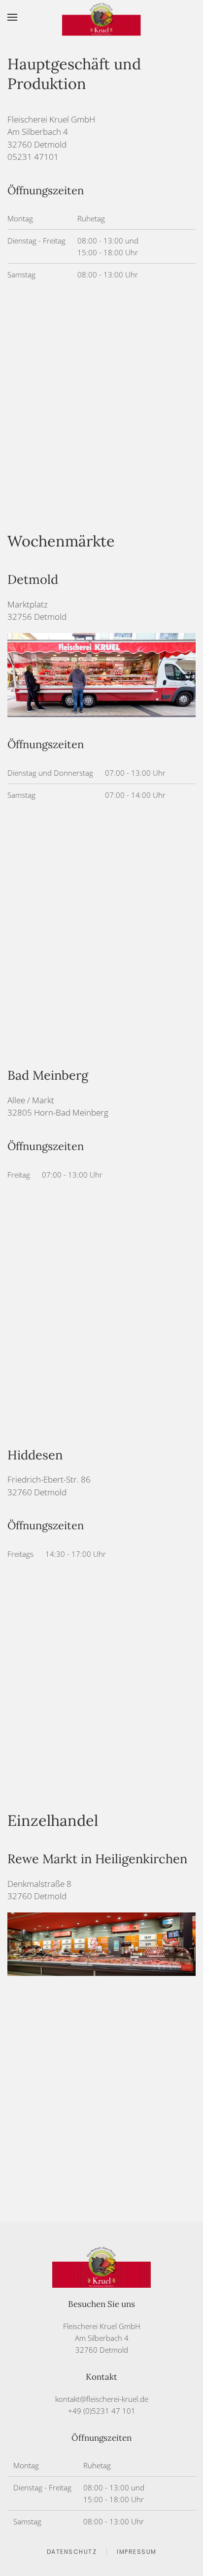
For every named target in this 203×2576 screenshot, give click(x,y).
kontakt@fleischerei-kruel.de (102, 2399)
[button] (12, 17)
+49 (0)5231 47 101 (102, 2411)
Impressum (137, 2552)
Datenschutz (72, 2552)
